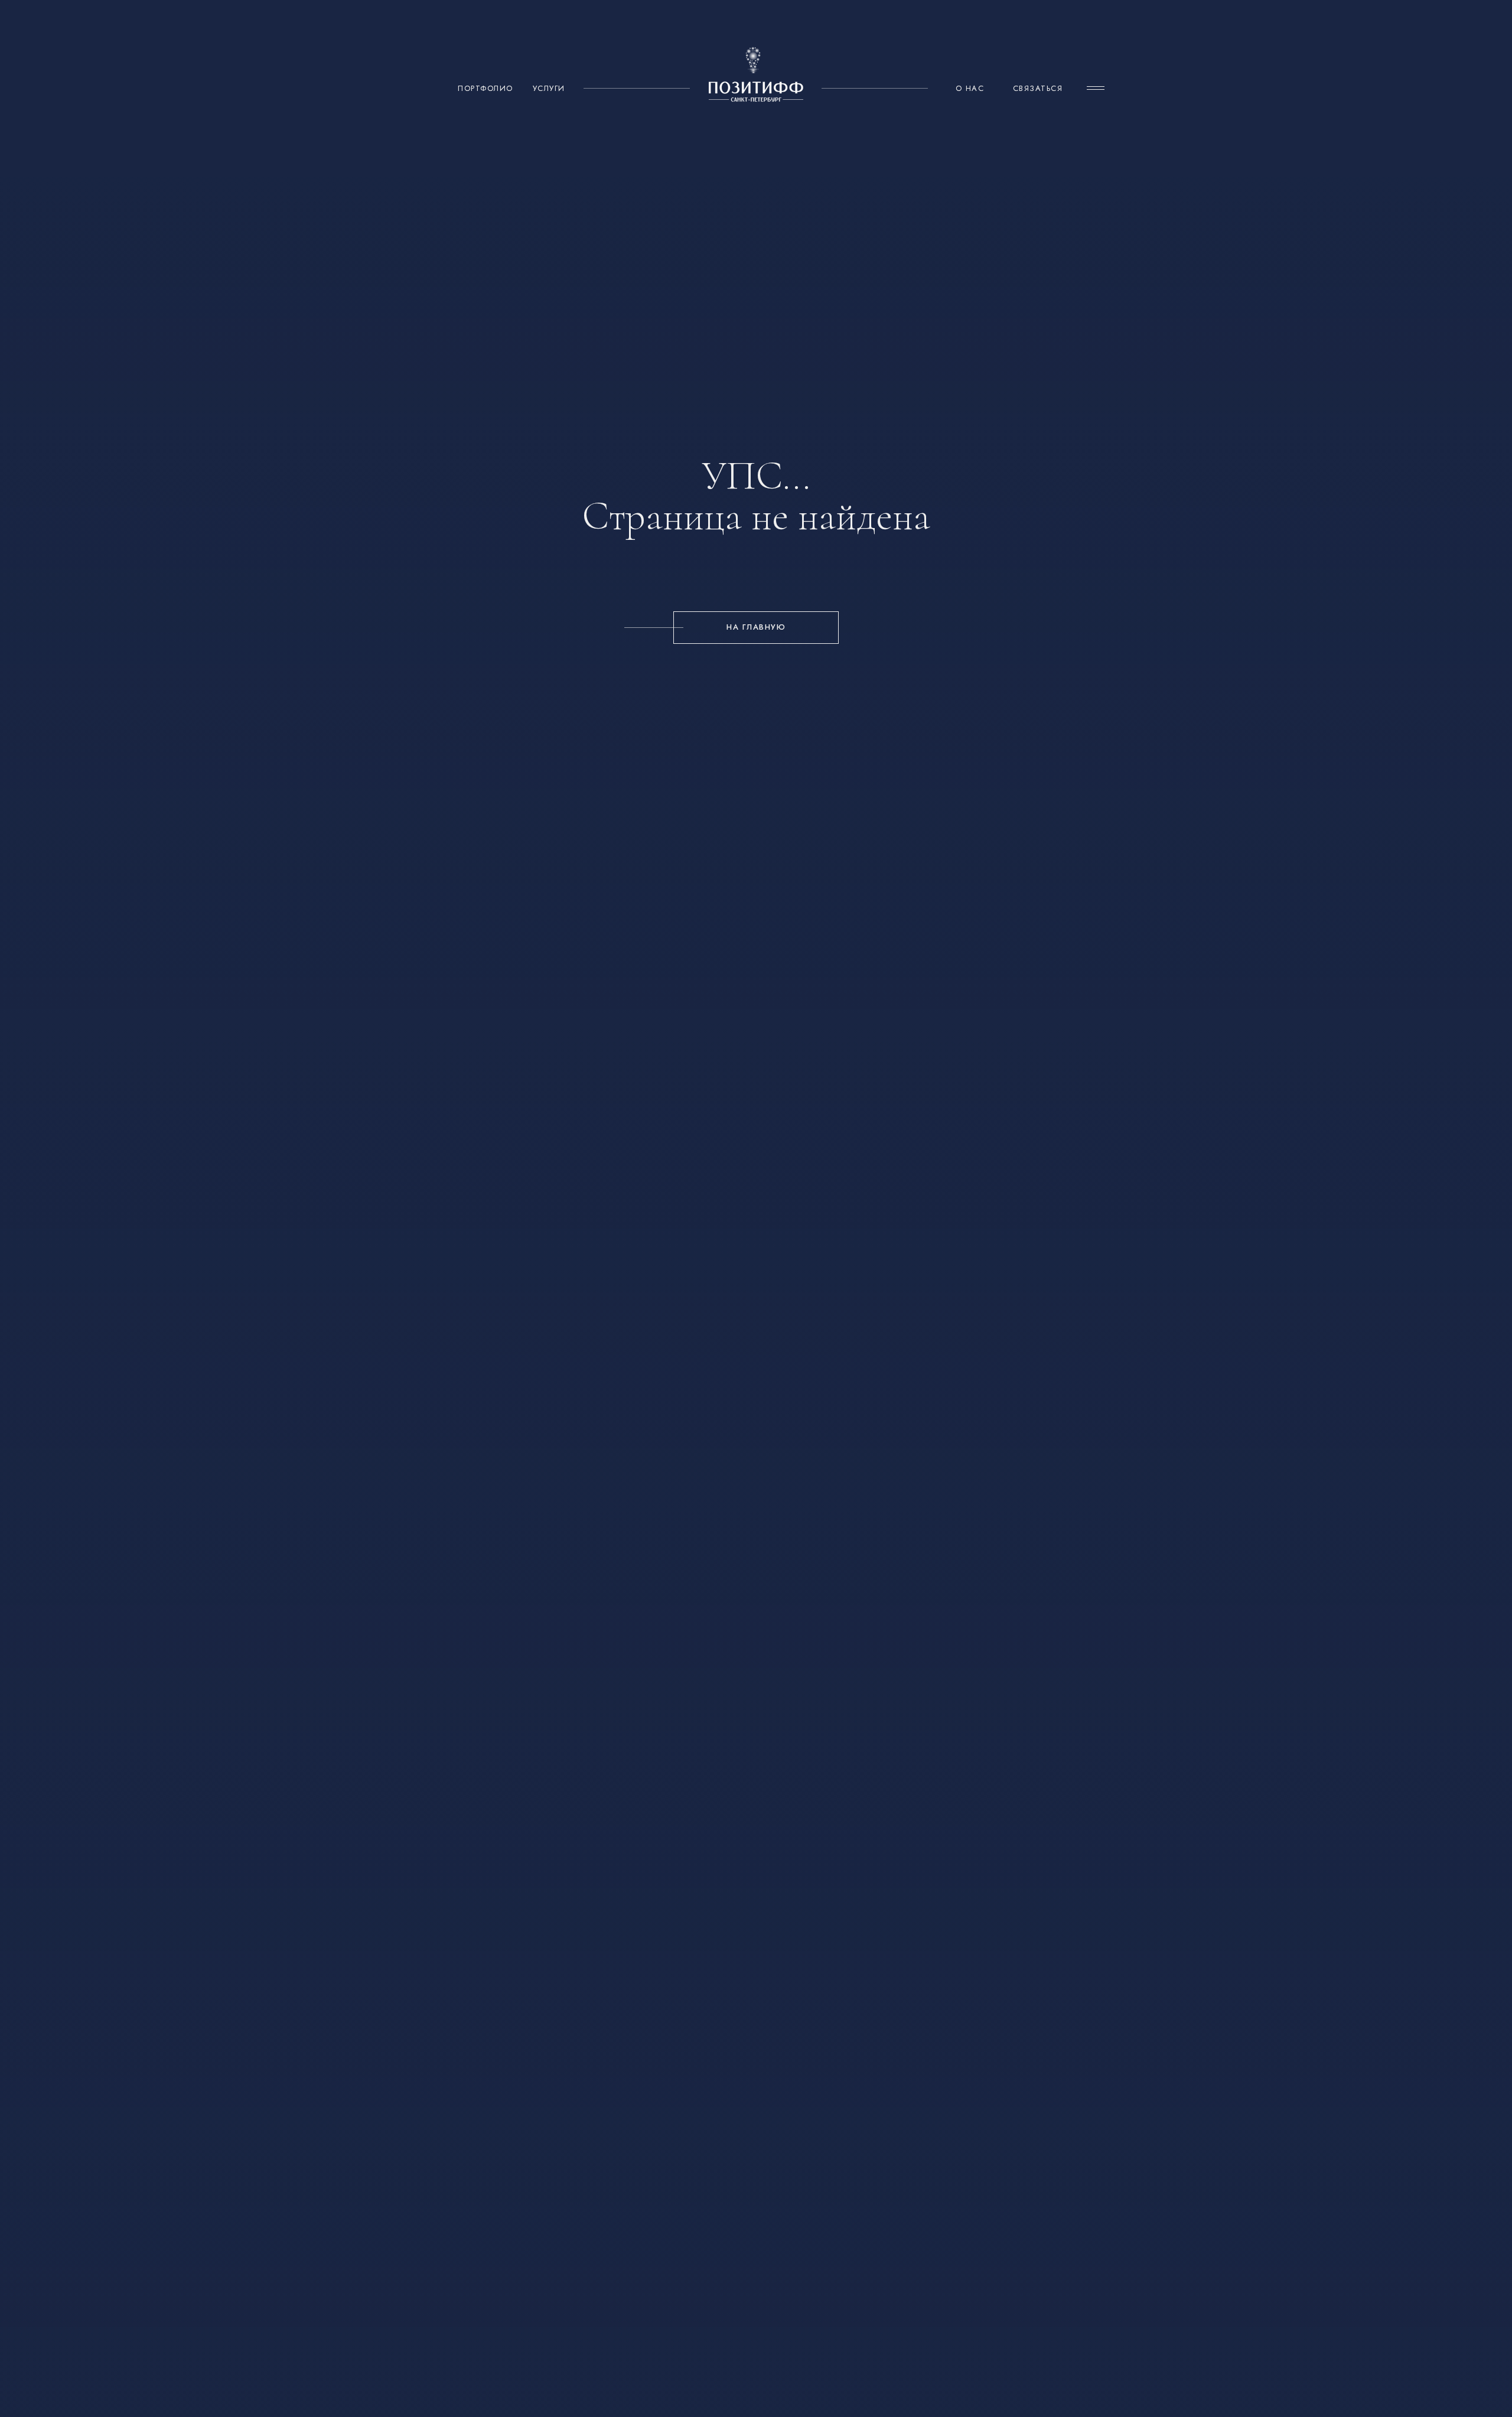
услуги (549, 88)
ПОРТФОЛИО (485, 88)
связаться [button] (1038, 88)
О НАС (970, 88)
